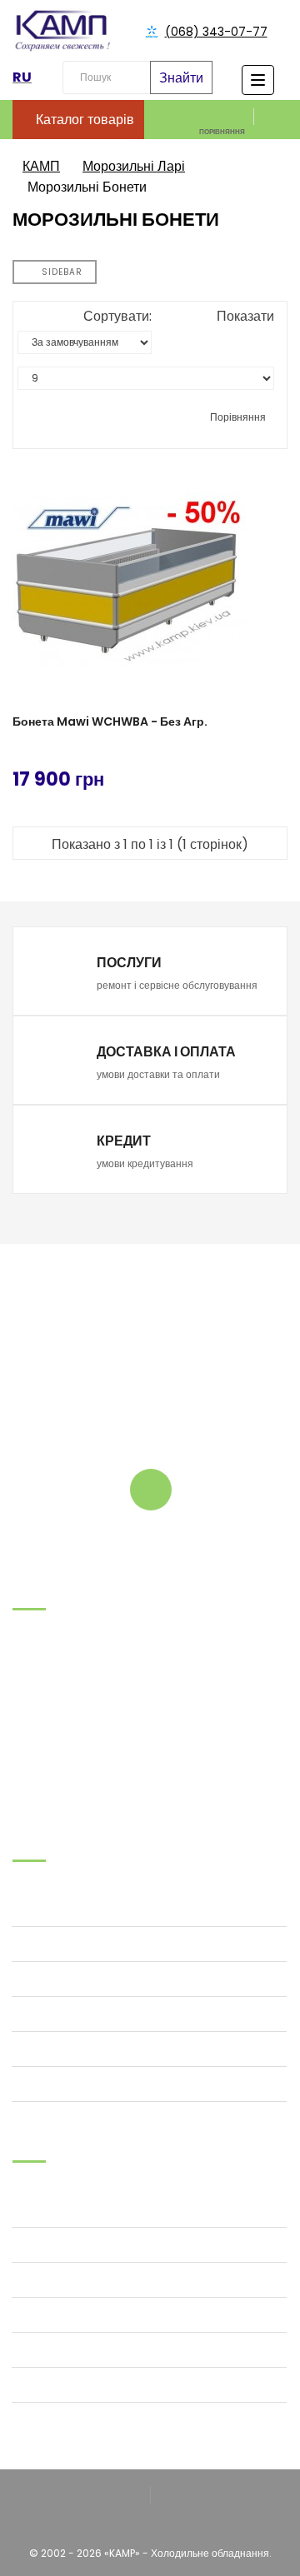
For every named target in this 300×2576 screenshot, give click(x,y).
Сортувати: (117, 316)
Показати (245, 316)
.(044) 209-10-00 (56, 1733)
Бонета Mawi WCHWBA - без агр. (110, 722)
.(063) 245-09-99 (57, 1692)
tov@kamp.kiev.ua (60, 1754)
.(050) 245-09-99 (58, 1712)
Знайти (181, 78)
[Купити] (275, 776)
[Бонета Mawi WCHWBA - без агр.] (150, 582)
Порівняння (237, 417)
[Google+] (172, 2496)
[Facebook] (128, 2496)
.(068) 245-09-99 (58, 1671)
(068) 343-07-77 (216, 32)
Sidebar (60, 272)
